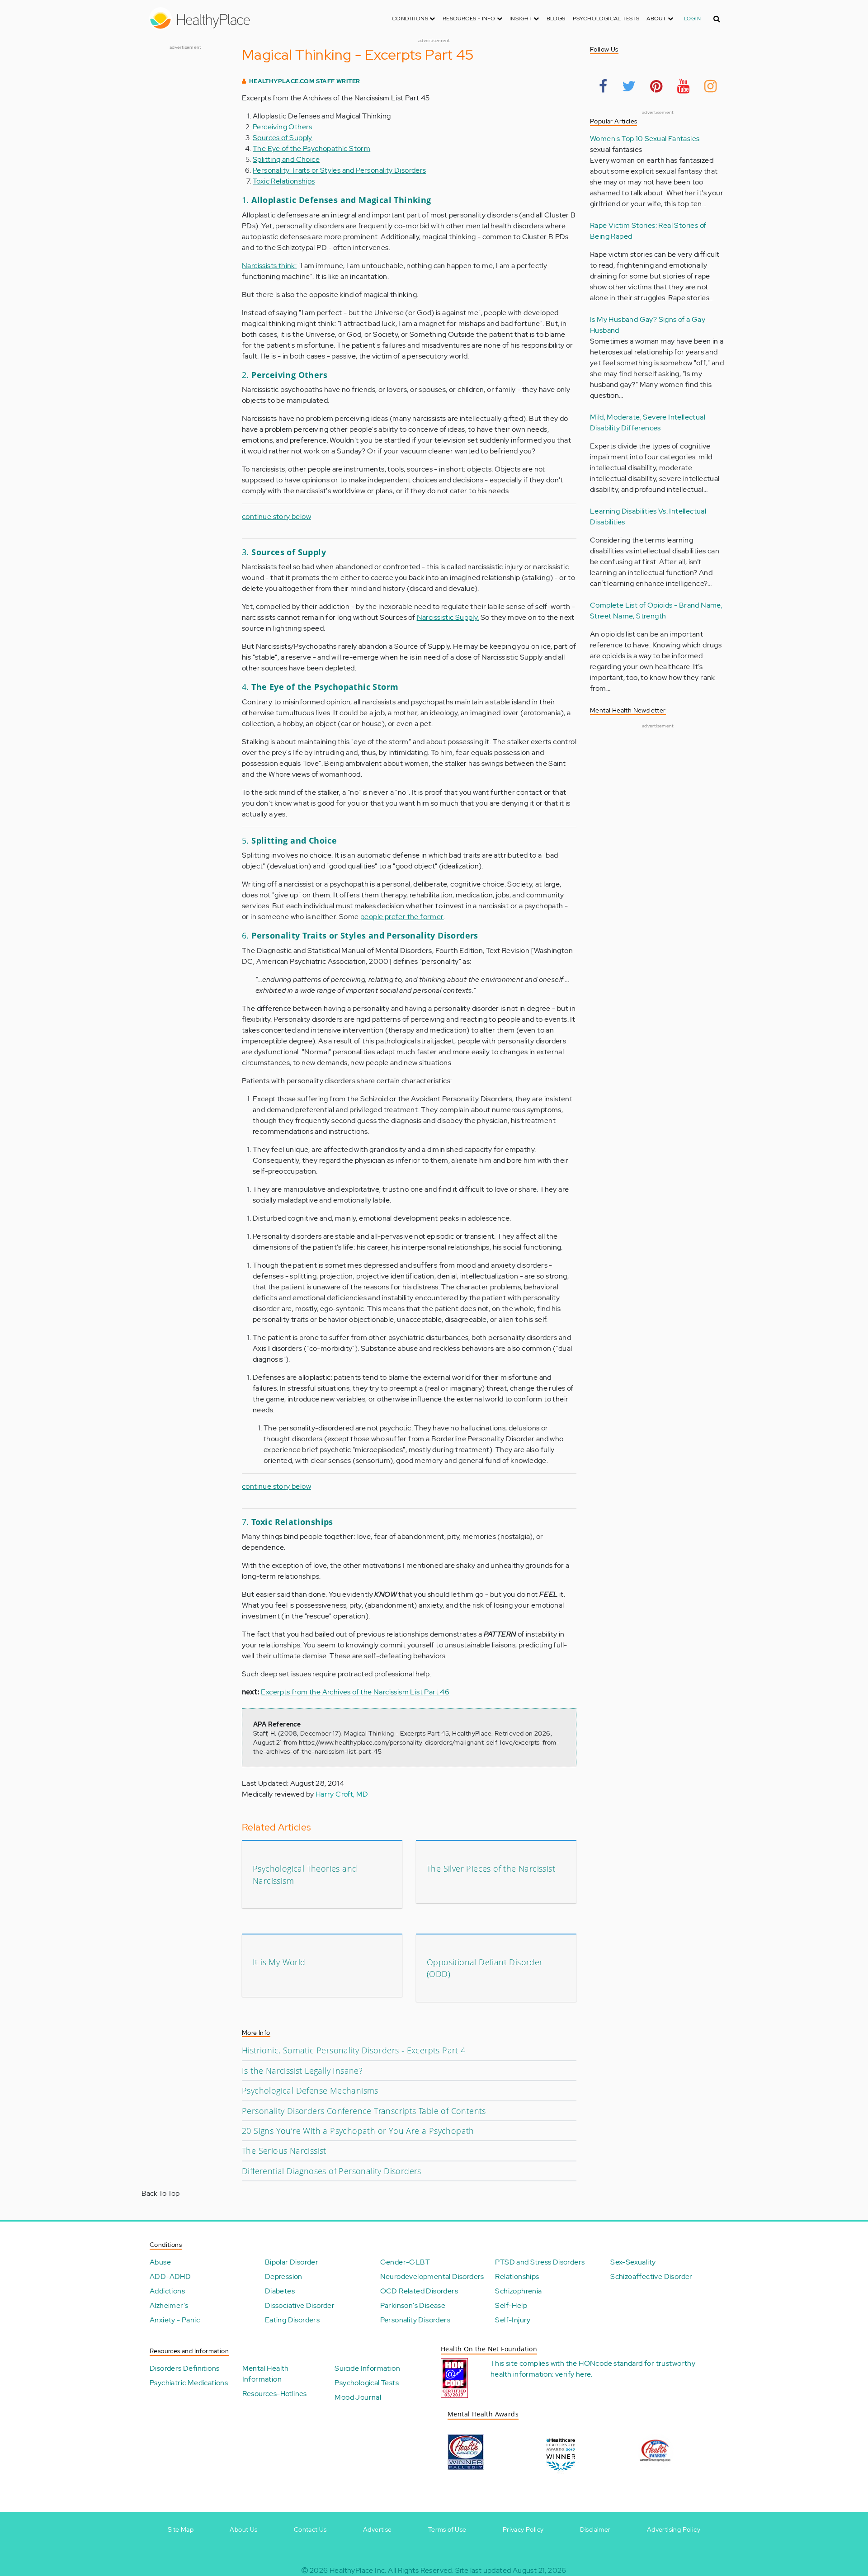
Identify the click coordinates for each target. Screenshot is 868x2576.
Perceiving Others (283, 127)
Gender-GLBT (405, 2262)
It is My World (279, 1962)
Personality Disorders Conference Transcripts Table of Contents (364, 2111)
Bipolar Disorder (292, 2262)
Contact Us (310, 2529)
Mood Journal (358, 2397)
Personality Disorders (415, 2320)
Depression (284, 2276)
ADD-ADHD (170, 2276)
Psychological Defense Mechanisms (310, 2090)
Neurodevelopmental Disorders (432, 2276)
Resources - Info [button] (470, 19)
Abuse (160, 2262)
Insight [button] (521, 19)
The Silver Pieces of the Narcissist (491, 1868)
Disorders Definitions (184, 2368)
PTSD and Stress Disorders (540, 2262)
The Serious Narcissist (284, 2151)
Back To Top (160, 2193)
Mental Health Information (266, 2374)
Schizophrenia (518, 2291)
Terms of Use (447, 2529)
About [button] (657, 19)
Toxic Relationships (284, 181)
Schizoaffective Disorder (651, 2276)
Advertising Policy (674, 2529)
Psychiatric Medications (189, 2383)
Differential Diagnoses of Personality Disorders (332, 2171)
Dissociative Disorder (300, 2305)
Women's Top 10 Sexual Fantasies (645, 139)
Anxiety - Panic (175, 2320)
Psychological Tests (606, 19)
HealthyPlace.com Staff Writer (305, 81)
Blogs (556, 19)
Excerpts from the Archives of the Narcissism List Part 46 (355, 1692)
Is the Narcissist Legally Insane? (302, 2071)
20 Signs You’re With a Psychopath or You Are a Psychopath (358, 2131)
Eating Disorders (292, 2320)
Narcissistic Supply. (448, 617)
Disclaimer (595, 2529)
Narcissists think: (269, 266)
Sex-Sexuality (633, 2262)
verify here (573, 2374)
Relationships (517, 2276)
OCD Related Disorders (419, 2291)
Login (692, 19)
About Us (243, 2529)
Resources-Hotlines (275, 2394)
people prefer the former (402, 917)
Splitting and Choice (286, 159)
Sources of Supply (283, 138)
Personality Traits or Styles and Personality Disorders (340, 170)
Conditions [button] (411, 19)
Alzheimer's (169, 2305)
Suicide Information (367, 2368)
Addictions (167, 2291)
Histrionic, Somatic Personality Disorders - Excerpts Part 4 (354, 2050)
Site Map (181, 2529)
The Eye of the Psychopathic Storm (311, 149)
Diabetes (280, 2291)
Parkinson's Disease (413, 2305)
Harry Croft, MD (342, 1794)
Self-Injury (513, 2320)
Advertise (377, 2529)
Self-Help (511, 2305)
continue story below (276, 517)
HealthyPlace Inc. (358, 2570)
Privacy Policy (523, 2529)
